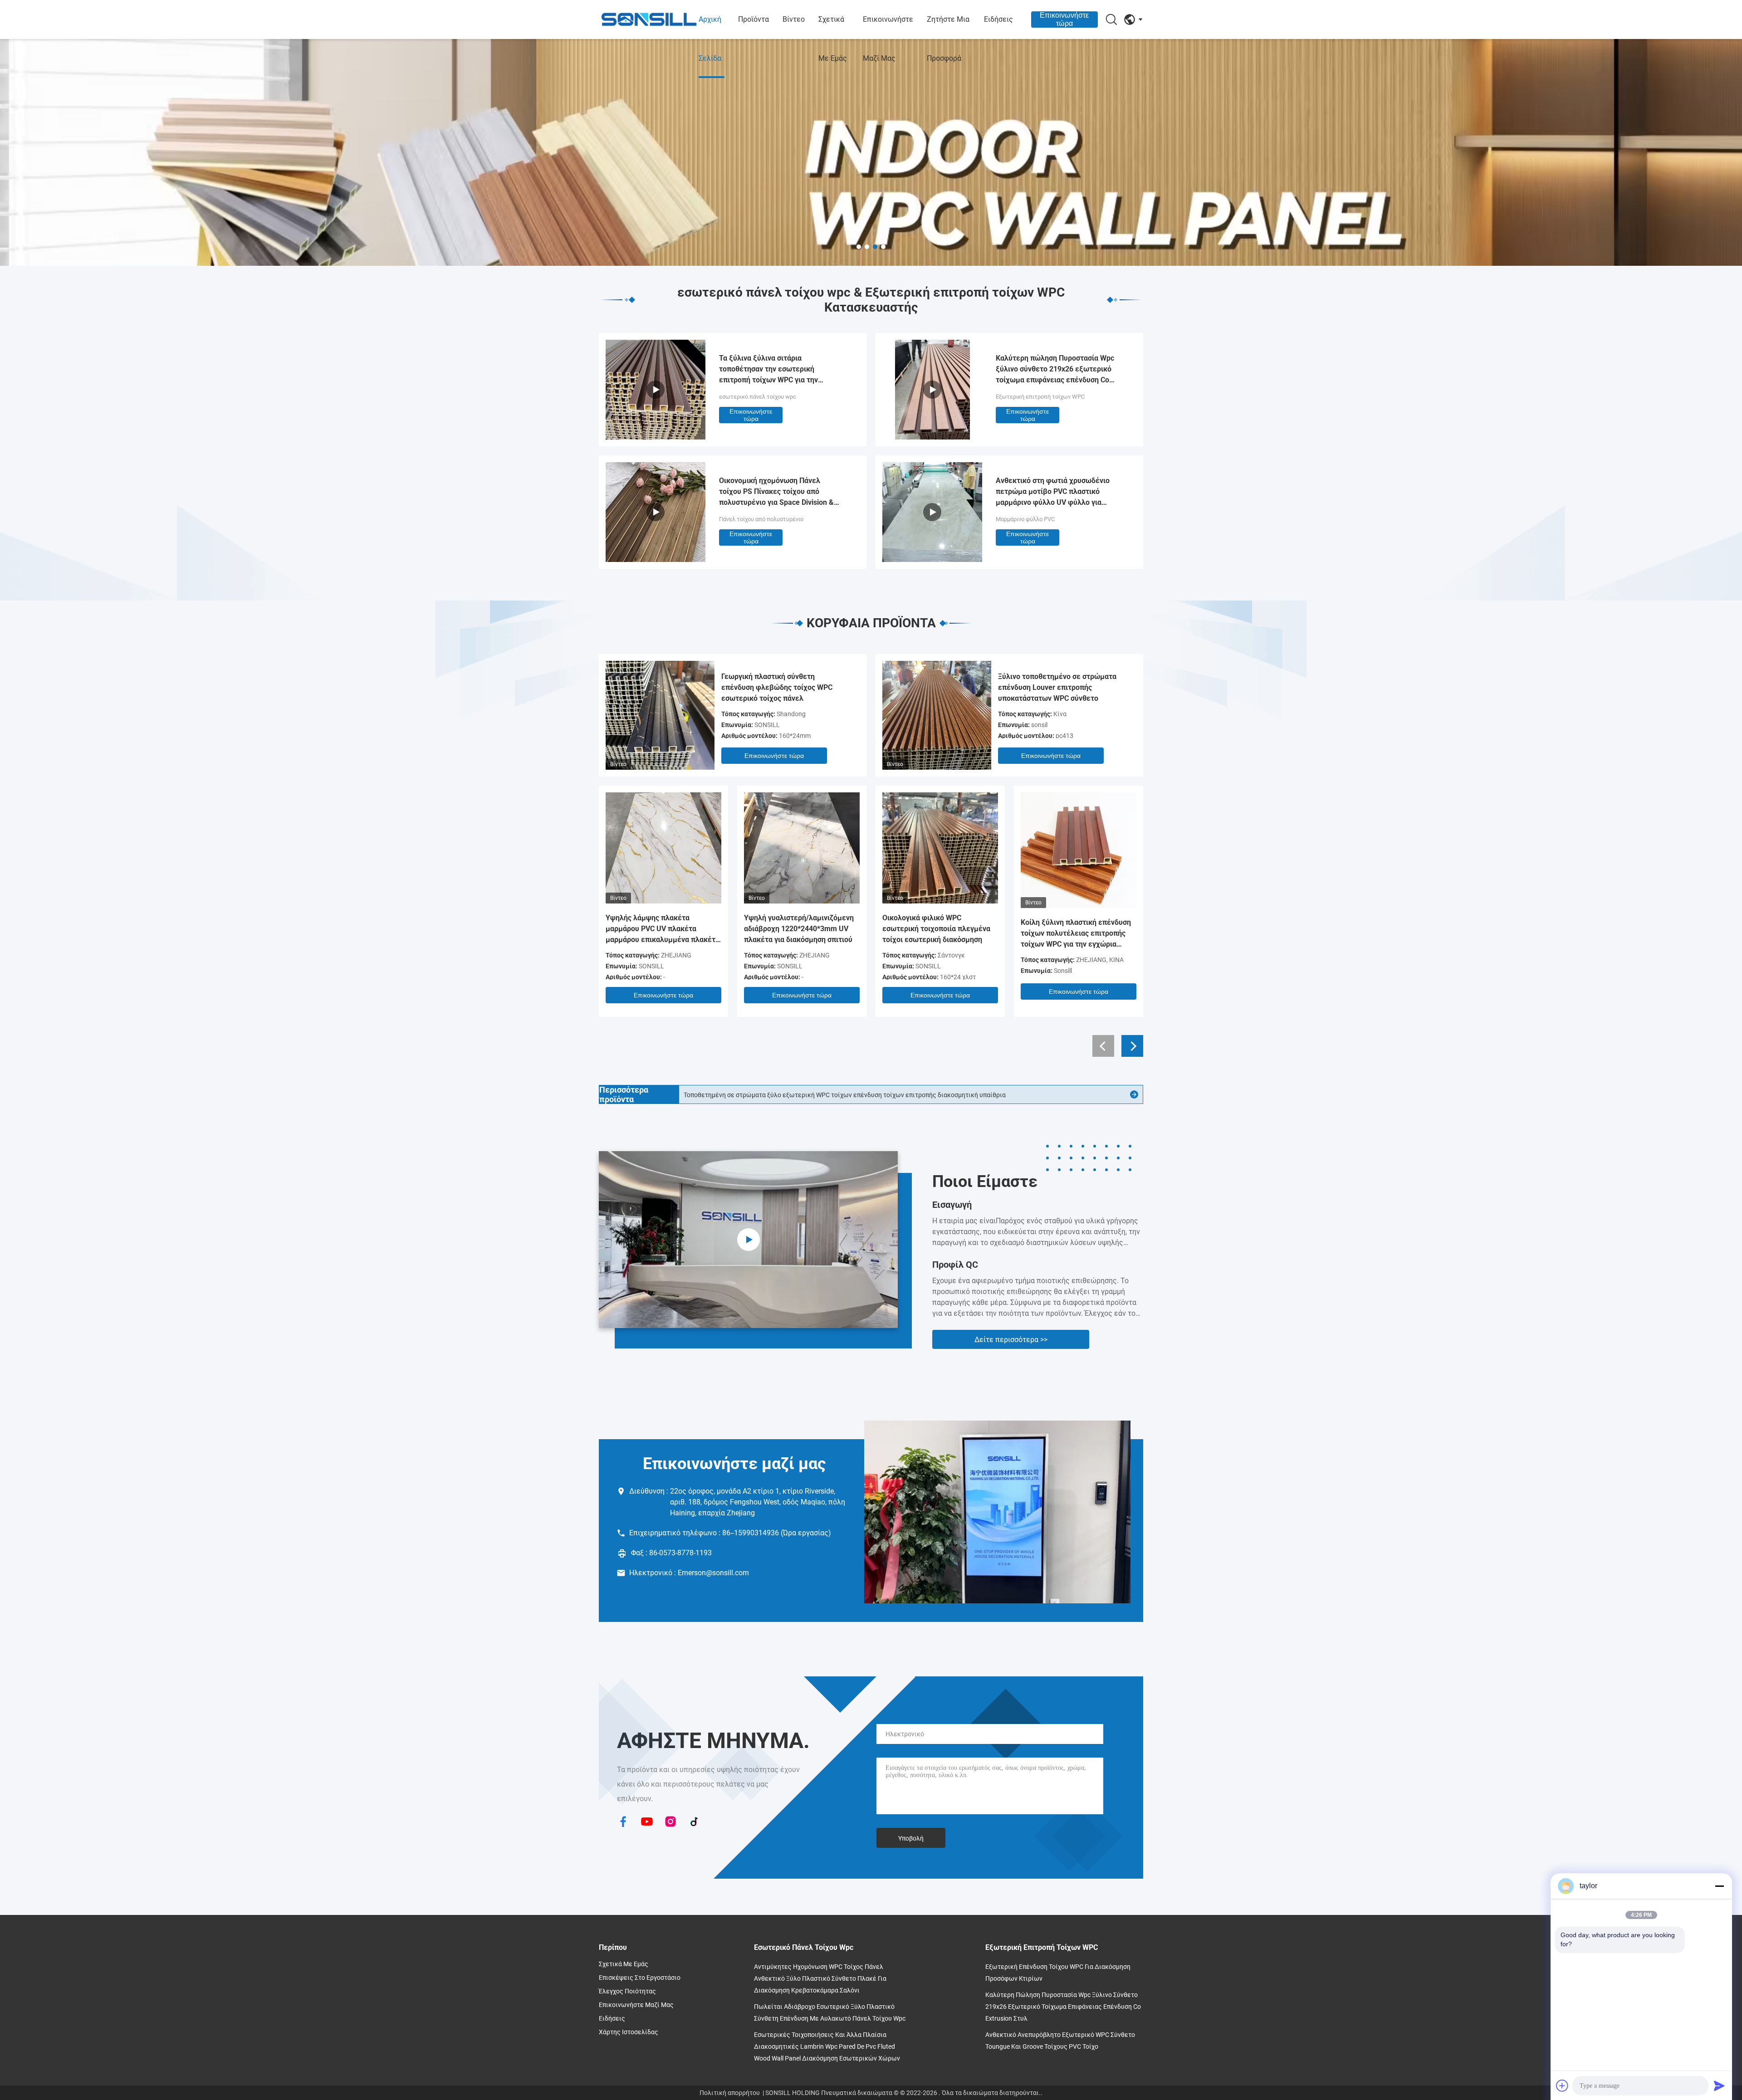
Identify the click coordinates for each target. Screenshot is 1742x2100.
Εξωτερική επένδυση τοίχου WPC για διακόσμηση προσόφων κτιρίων (1058, 1973)
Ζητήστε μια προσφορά (948, 39)
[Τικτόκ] (694, 1822)
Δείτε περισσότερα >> (1011, 1340)
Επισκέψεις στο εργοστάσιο (640, 1978)
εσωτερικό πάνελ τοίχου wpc (758, 397)
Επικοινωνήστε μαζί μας (888, 39)
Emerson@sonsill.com (713, 1573)
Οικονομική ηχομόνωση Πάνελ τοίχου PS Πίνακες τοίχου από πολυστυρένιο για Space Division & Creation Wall (776, 492)
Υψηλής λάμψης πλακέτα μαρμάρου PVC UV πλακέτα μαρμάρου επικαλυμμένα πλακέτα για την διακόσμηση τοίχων (663, 929)
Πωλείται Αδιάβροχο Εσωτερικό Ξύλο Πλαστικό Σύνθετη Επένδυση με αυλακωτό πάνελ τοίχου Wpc (830, 2012)
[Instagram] (670, 1822)
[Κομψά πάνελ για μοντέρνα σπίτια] (748, 1240)
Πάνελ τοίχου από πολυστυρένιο (761, 519)
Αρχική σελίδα (710, 39)
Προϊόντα (754, 19)
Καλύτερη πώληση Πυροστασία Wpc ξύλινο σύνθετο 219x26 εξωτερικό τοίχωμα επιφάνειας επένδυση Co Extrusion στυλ (1055, 370)
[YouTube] (647, 1822)
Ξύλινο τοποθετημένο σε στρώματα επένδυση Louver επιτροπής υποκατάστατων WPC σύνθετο (1057, 687)
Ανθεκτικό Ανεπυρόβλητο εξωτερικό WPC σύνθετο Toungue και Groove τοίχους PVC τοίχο (1060, 2041)
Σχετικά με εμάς (833, 39)
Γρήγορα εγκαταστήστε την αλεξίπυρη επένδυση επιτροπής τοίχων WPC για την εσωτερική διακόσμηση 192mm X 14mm (859, 1095)
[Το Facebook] (623, 1822)
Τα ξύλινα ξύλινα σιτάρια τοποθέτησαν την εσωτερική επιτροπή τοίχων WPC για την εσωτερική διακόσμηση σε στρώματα (781, 370)
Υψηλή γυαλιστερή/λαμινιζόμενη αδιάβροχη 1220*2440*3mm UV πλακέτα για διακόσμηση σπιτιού (799, 929)
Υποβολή (911, 1838)
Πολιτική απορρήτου (730, 2093)
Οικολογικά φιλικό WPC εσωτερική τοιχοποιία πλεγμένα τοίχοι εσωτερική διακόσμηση (936, 929)
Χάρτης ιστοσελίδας (629, 2032)
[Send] (1719, 2085)
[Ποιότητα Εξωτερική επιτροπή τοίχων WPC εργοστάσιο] (932, 437)
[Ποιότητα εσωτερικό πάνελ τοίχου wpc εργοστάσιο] (871, 152)
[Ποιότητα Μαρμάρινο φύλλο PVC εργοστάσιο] (932, 559)
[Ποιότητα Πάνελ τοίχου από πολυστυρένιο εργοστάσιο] (656, 559)
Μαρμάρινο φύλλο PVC (1025, 519)
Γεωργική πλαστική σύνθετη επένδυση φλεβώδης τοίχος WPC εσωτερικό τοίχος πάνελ (777, 687)
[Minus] (1719, 1886)
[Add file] (1562, 2085)
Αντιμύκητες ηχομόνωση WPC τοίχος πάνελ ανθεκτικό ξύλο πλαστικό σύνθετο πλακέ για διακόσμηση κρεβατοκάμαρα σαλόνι (820, 1978)
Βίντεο (794, 19)
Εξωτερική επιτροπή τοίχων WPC (1040, 397)
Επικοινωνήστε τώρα (1064, 19)
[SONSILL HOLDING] (649, 20)
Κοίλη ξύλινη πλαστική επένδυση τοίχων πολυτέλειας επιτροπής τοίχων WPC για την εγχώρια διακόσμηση (1076, 934)
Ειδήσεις (998, 19)
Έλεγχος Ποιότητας (627, 1991)
